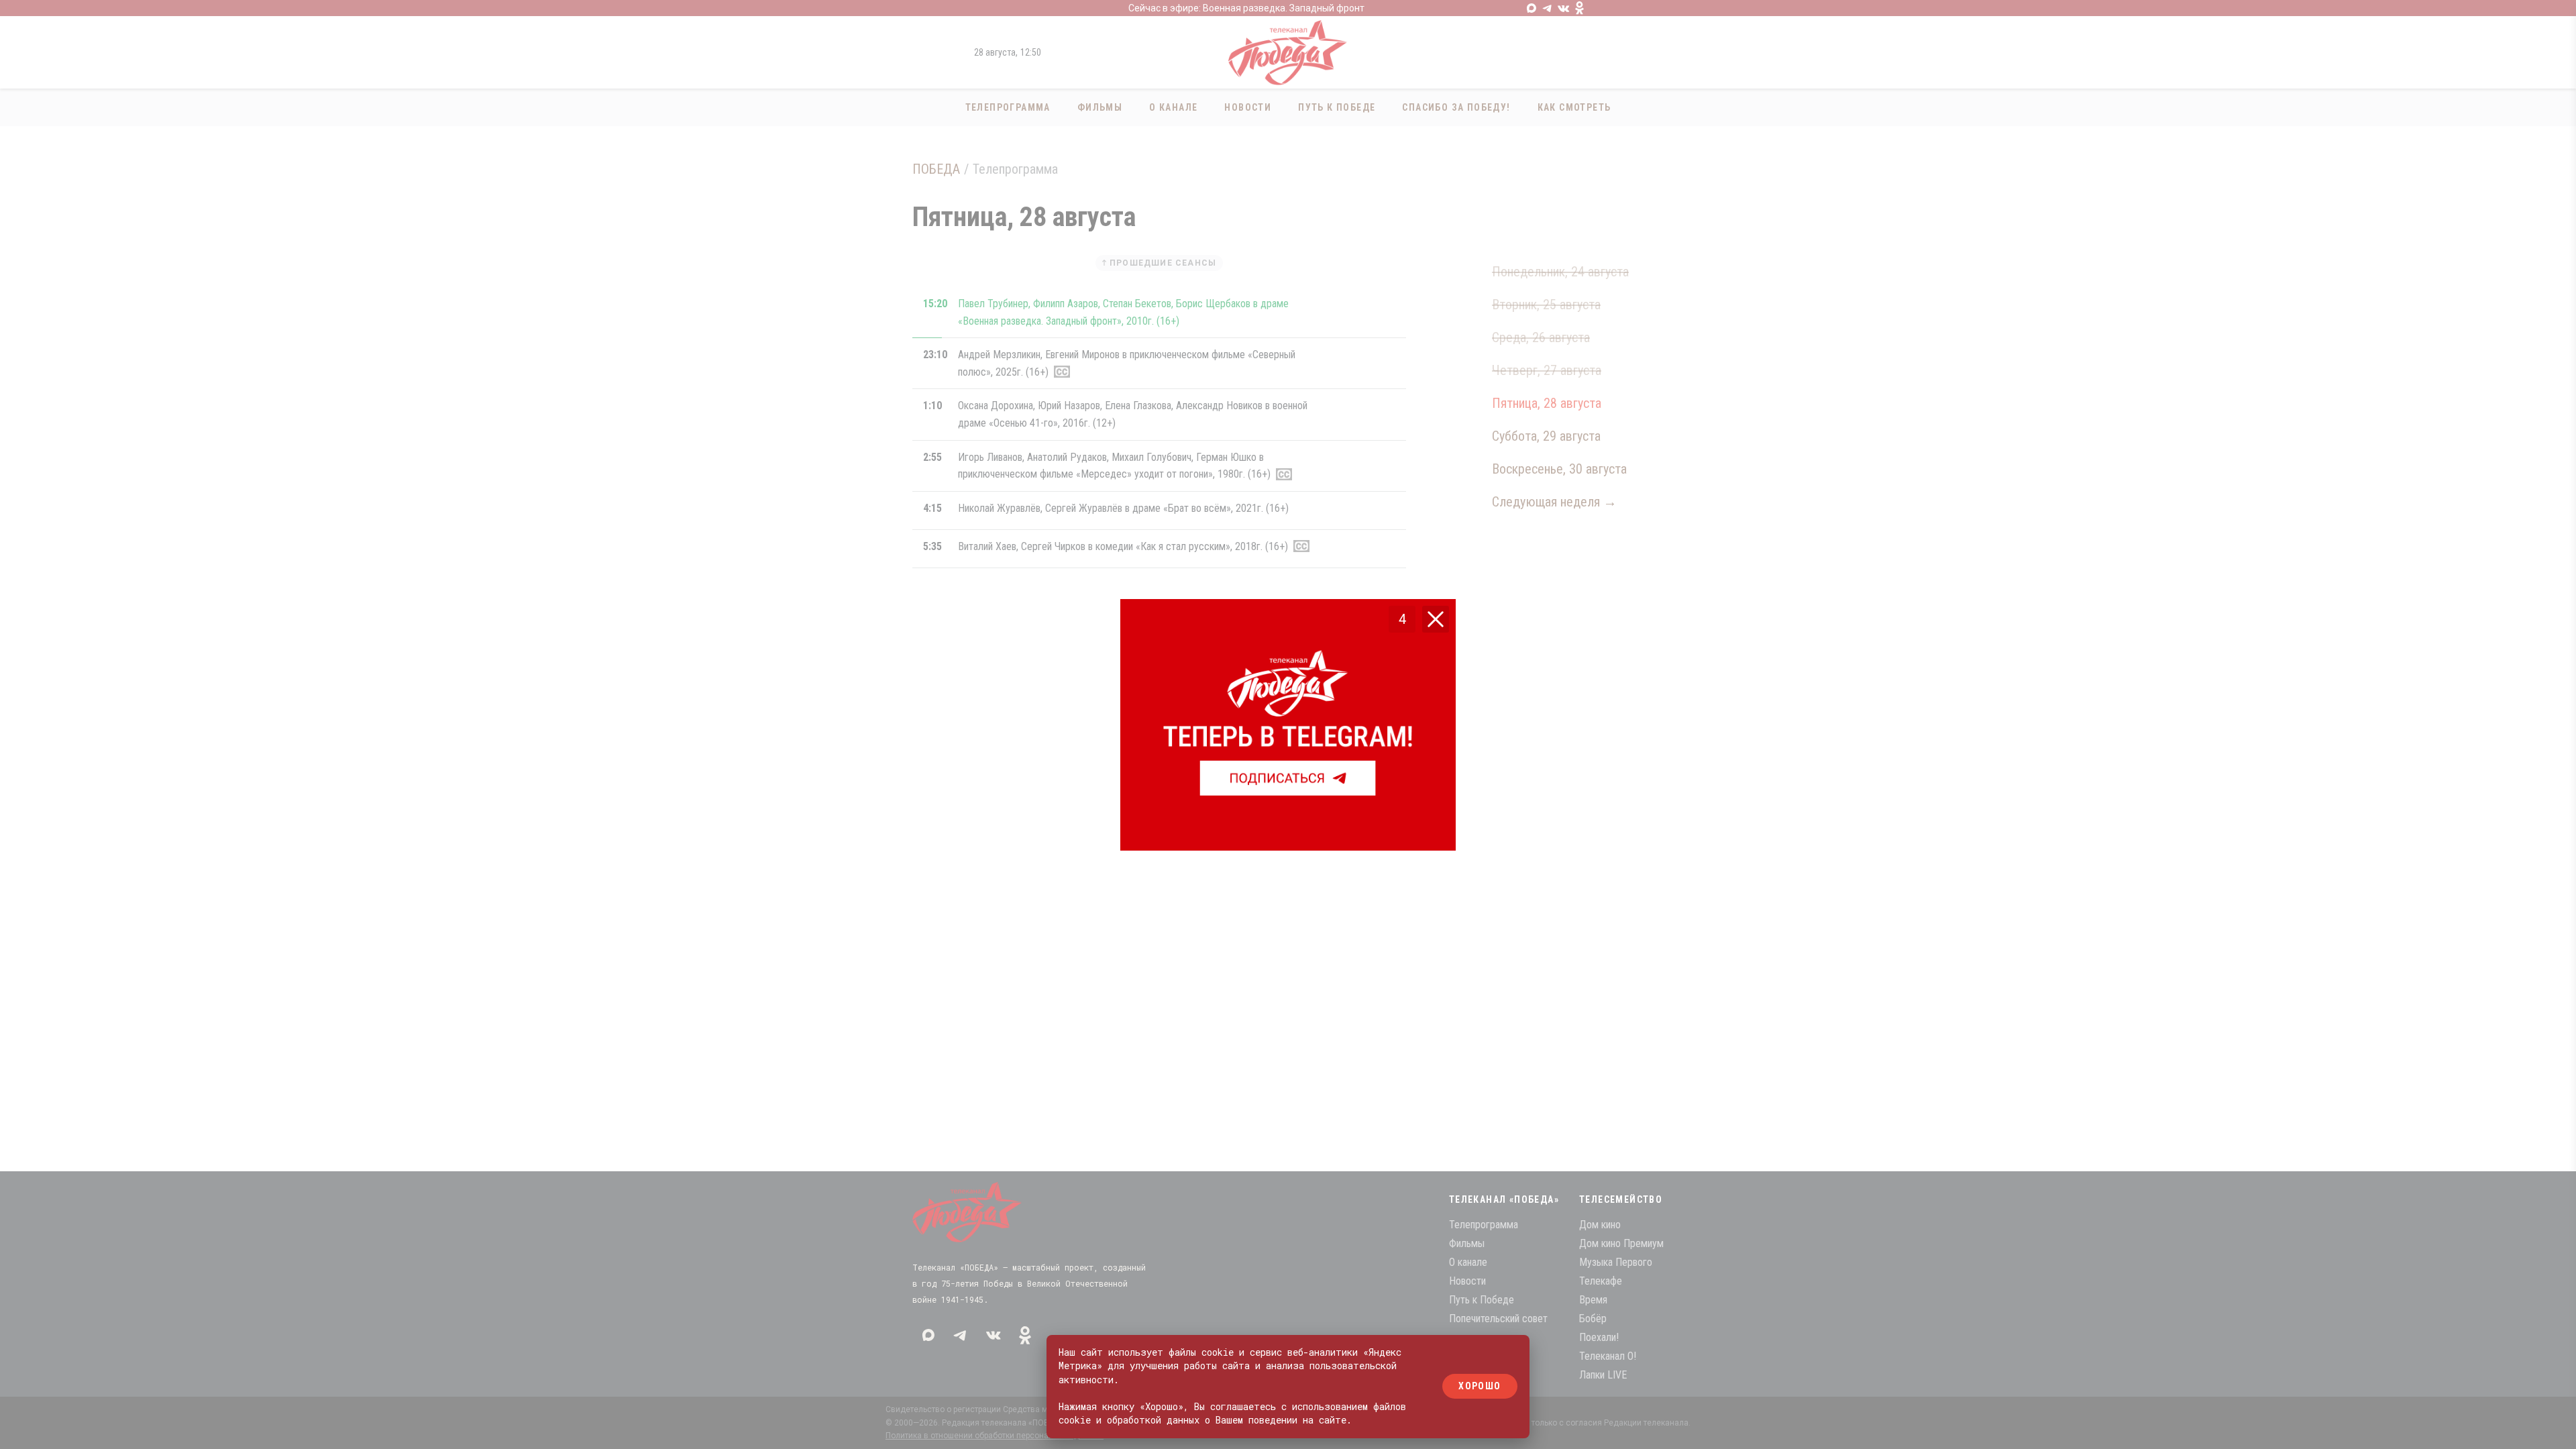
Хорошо (1480, 1387)
